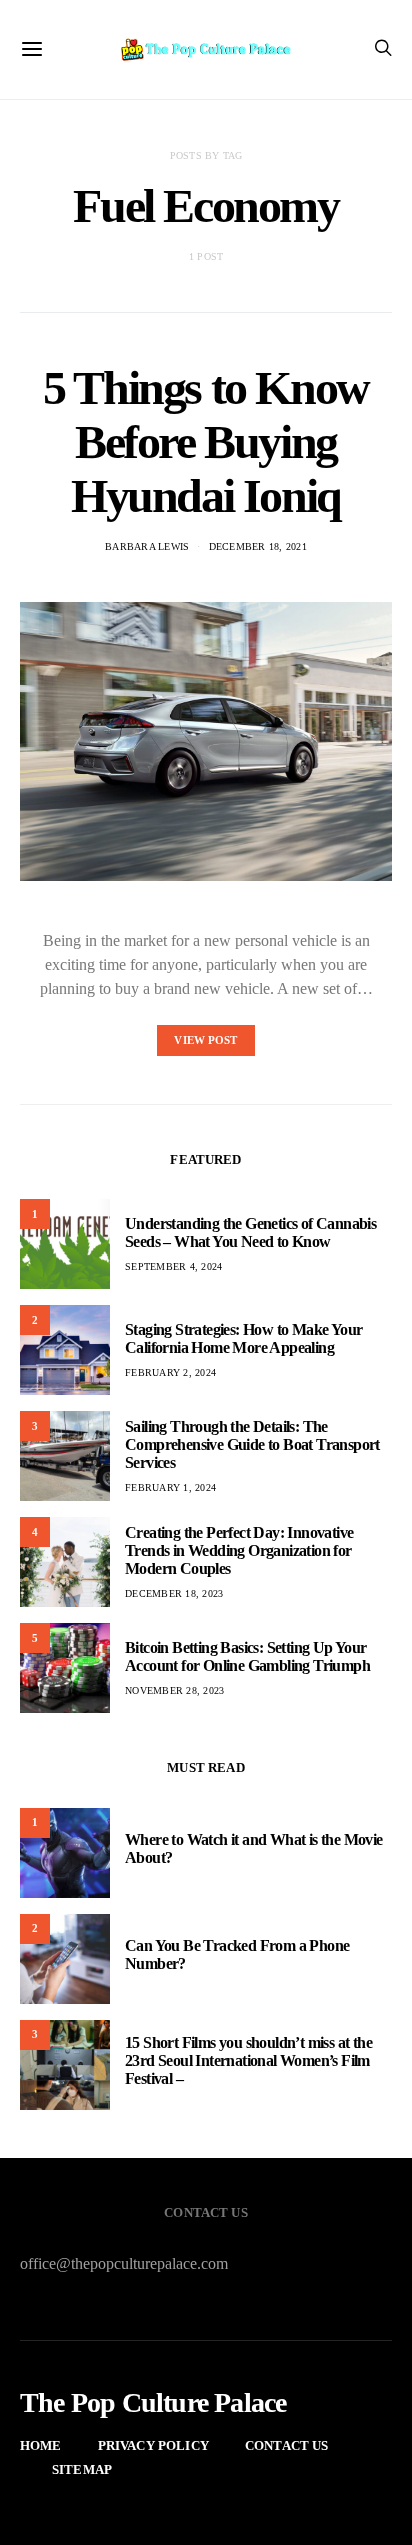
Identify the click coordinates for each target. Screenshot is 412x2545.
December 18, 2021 (258, 546)
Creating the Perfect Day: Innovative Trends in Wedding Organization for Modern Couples (239, 1550)
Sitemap (82, 2469)
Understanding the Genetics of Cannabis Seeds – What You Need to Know (250, 1232)
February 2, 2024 (170, 1372)
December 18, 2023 (174, 1593)
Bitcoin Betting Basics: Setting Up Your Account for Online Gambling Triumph (247, 1656)
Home (41, 2445)
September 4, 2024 (173, 1266)
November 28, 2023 (174, 1690)
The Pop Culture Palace (153, 2403)
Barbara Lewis (147, 546)
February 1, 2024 (170, 1487)
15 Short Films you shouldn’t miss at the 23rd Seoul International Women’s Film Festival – (248, 2060)
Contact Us (287, 2445)
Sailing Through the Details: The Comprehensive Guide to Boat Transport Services (252, 1444)
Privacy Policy (153, 2445)
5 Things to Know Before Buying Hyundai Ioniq (206, 441)
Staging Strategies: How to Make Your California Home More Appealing (243, 1338)
